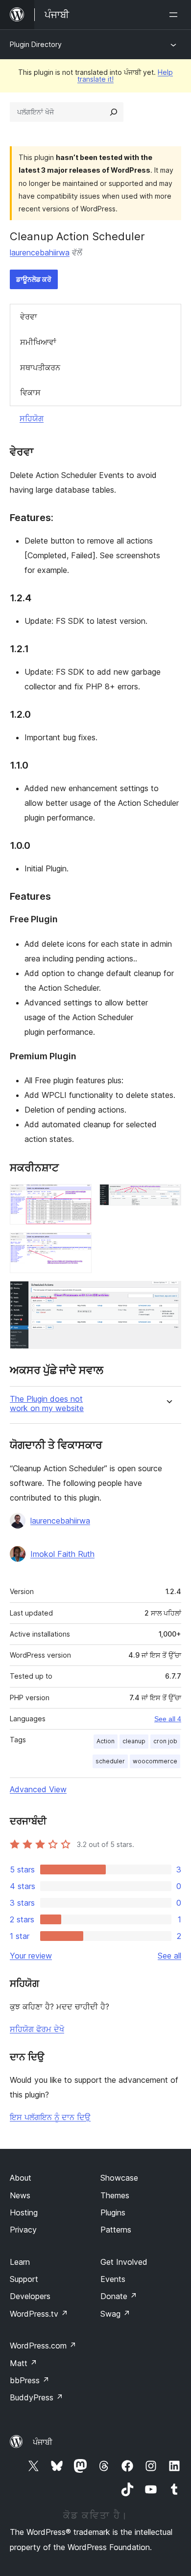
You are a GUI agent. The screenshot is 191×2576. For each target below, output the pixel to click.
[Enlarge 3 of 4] (78, 1246)
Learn (20, 2262)
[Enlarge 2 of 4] (168, 1197)
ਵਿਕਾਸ (30, 392)
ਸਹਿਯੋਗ (32, 418)
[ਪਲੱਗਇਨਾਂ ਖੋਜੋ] (114, 112)
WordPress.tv (39, 2314)
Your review (31, 1956)
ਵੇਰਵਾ (29, 317)
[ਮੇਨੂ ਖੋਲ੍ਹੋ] (175, 15)
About (21, 2178)
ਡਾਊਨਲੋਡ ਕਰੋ (34, 279)
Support (24, 2279)
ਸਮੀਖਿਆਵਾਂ (38, 342)
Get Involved (124, 2262)
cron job (165, 1741)
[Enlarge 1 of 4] (78, 1197)
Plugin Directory (36, 44)
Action (106, 1741)
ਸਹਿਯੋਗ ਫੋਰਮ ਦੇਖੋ (37, 2029)
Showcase (119, 2178)
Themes (115, 2195)
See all (169, 1956)
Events (113, 2279)
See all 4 (168, 1719)
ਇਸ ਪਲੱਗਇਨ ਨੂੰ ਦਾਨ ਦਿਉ (50, 2117)
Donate (119, 2296)
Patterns (116, 2230)
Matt (24, 2363)
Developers (30, 2296)
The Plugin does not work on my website (47, 1404)
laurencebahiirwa (40, 252)
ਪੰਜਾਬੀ (43, 2442)
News (20, 2195)
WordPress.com (43, 2346)
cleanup (134, 1741)
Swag (115, 2314)
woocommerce (155, 1761)
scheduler (110, 1761)
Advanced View (38, 1789)
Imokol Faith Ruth (62, 1554)
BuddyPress (36, 2397)
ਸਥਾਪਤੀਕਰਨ (40, 367)
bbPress (30, 2380)
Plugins (113, 2212)
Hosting (24, 2212)
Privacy (23, 2230)
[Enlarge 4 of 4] (168, 1294)
